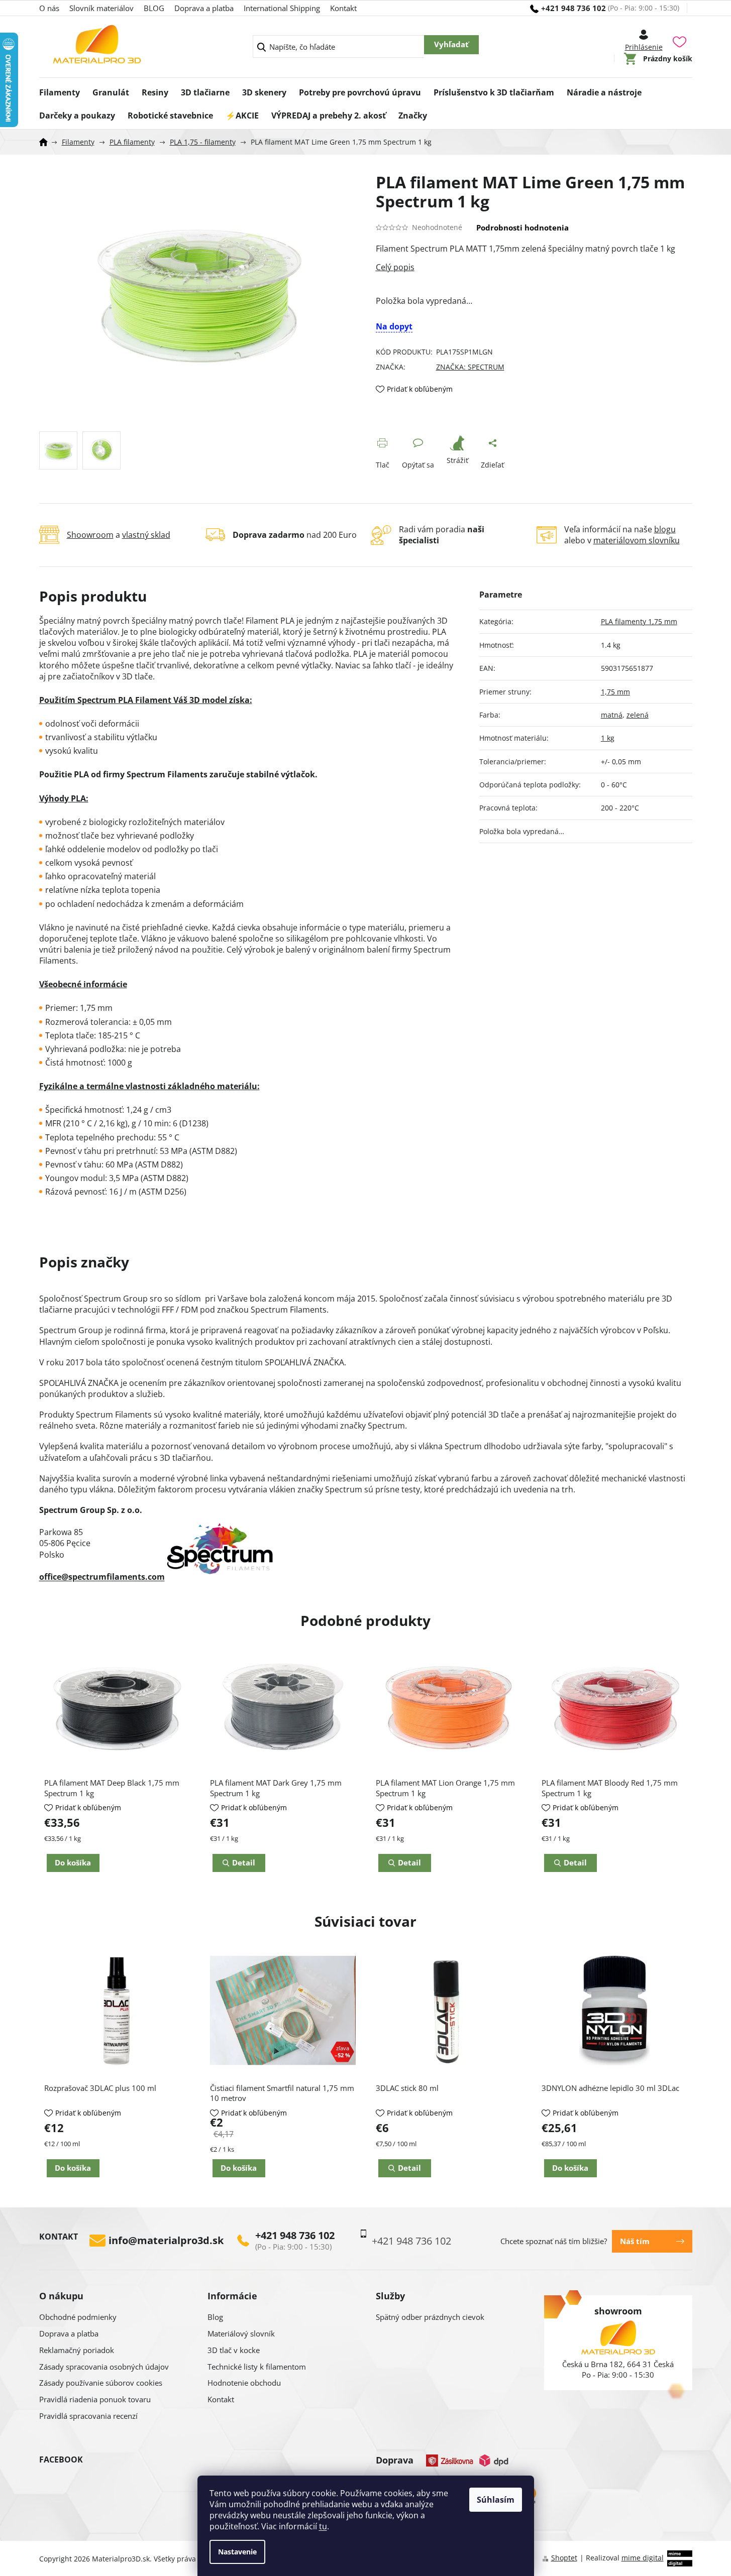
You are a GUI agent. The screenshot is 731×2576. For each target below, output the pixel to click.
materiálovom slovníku (637, 540)
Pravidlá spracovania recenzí (88, 2416)
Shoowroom (90, 535)
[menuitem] (60, 89)
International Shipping (282, 8)
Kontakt (343, 8)
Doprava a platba (204, 8)
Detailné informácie (534, 267)
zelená (638, 715)
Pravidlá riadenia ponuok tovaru (95, 2399)
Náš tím (635, 2241)
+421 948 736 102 (295, 2236)
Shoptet (564, 2558)
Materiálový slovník (241, 2333)
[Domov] (47, 142)
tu (323, 2526)
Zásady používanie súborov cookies (101, 2383)
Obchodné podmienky (78, 2317)
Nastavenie (237, 2552)
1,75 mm (615, 692)
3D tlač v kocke (234, 2350)
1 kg (608, 738)
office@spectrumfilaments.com (102, 1577)
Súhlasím (496, 2500)
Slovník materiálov (101, 8)
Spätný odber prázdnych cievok (430, 2317)
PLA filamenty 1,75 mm (639, 621)
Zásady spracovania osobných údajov (104, 2367)
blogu (665, 529)
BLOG (154, 8)
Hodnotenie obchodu (244, 2383)
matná (612, 715)
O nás (49, 8)
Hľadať (451, 45)
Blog (215, 2317)
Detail (409, 2168)
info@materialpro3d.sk (166, 2241)
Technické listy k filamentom (257, 2367)
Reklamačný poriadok (77, 2350)
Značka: (470, 367)
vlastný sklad (146, 535)
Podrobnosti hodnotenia (523, 227)
